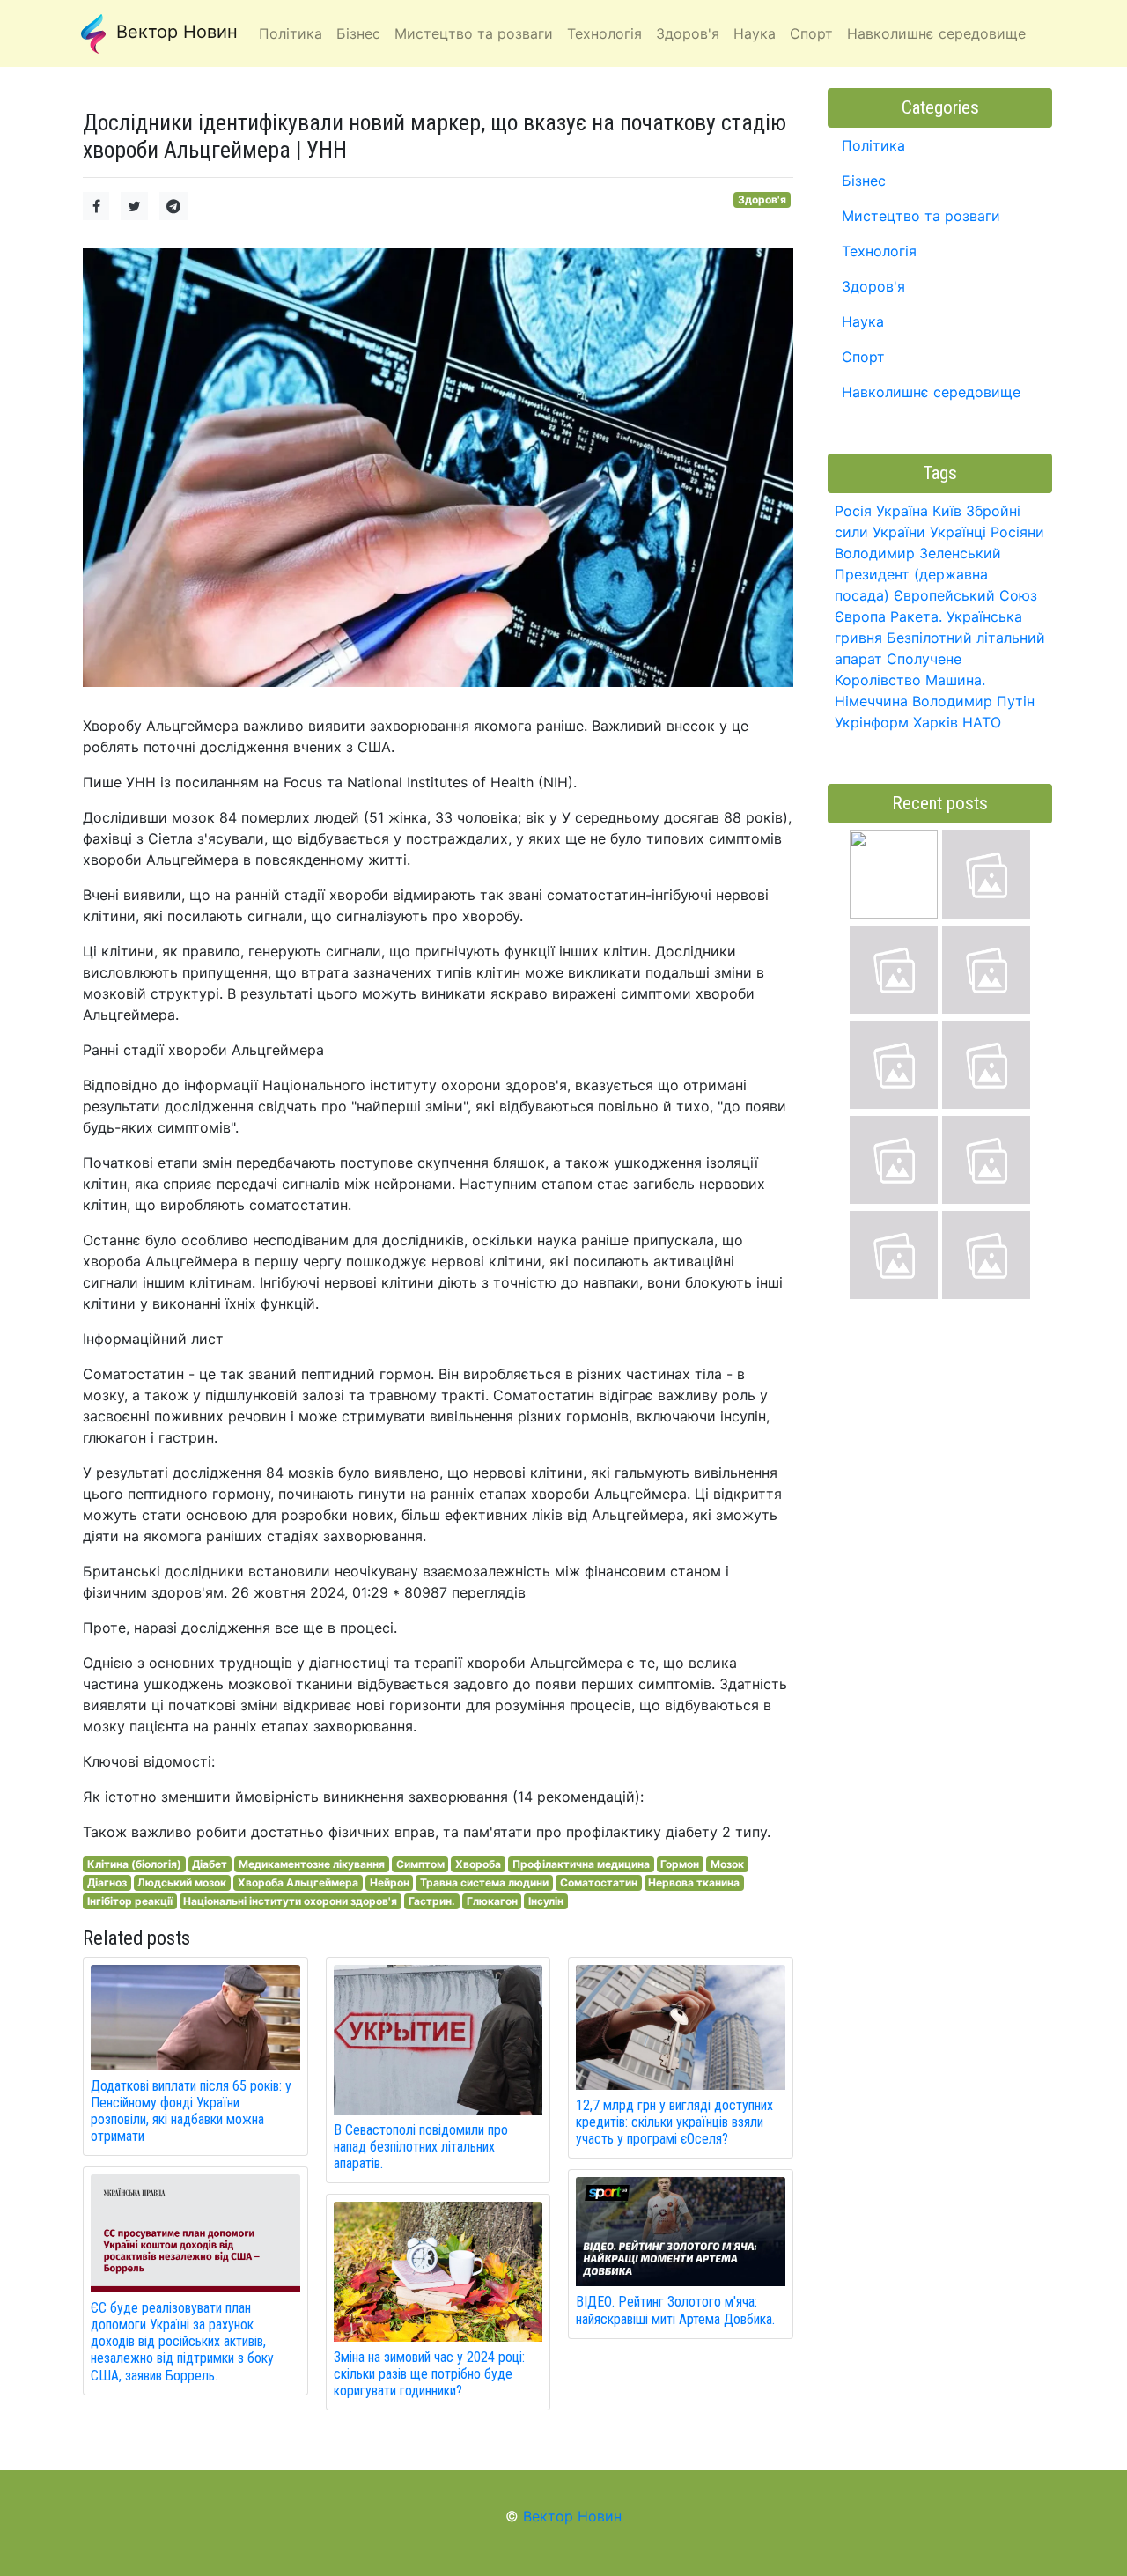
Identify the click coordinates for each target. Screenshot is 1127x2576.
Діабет (210, 1864)
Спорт (863, 357)
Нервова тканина (694, 1882)
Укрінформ (872, 722)
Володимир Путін (973, 701)
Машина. (955, 680)
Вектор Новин (174, 32)
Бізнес (864, 181)
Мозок (727, 1864)
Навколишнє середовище (931, 392)
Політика (873, 145)
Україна (902, 511)
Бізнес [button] (358, 33)
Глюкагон (492, 1901)
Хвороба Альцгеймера (298, 1882)
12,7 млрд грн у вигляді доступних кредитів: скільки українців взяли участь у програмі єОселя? (674, 2122)
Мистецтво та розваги (921, 216)
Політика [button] (291, 33)
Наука (863, 321)
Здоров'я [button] (688, 33)
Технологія (879, 251)
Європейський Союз (965, 595)
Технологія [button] (604, 33)
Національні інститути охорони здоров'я (290, 1901)
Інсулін (546, 1901)
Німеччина (871, 701)
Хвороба (478, 1864)
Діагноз (107, 1882)
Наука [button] (755, 33)
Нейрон (390, 1882)
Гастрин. (432, 1901)
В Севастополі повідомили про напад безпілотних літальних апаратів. (421, 2147)
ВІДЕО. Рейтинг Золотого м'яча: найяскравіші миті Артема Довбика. (675, 2310)
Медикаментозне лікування (312, 1864)
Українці (958, 532)
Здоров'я (762, 199)
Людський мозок (182, 1882)
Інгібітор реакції (130, 1901)
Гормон (680, 1864)
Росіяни (1017, 532)
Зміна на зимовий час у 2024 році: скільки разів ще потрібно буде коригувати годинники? (429, 2374)
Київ (947, 511)
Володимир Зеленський (918, 553)
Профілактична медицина (581, 1864)
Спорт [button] (811, 33)
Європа (860, 616)
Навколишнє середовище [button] (936, 33)
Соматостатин (599, 1882)
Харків (935, 722)
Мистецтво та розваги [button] (474, 33)
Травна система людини (484, 1882)
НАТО (982, 722)
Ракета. (916, 616)
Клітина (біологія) (134, 1864)
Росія (853, 511)
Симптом (420, 1864)
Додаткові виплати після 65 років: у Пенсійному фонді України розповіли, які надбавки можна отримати (191, 2111)
